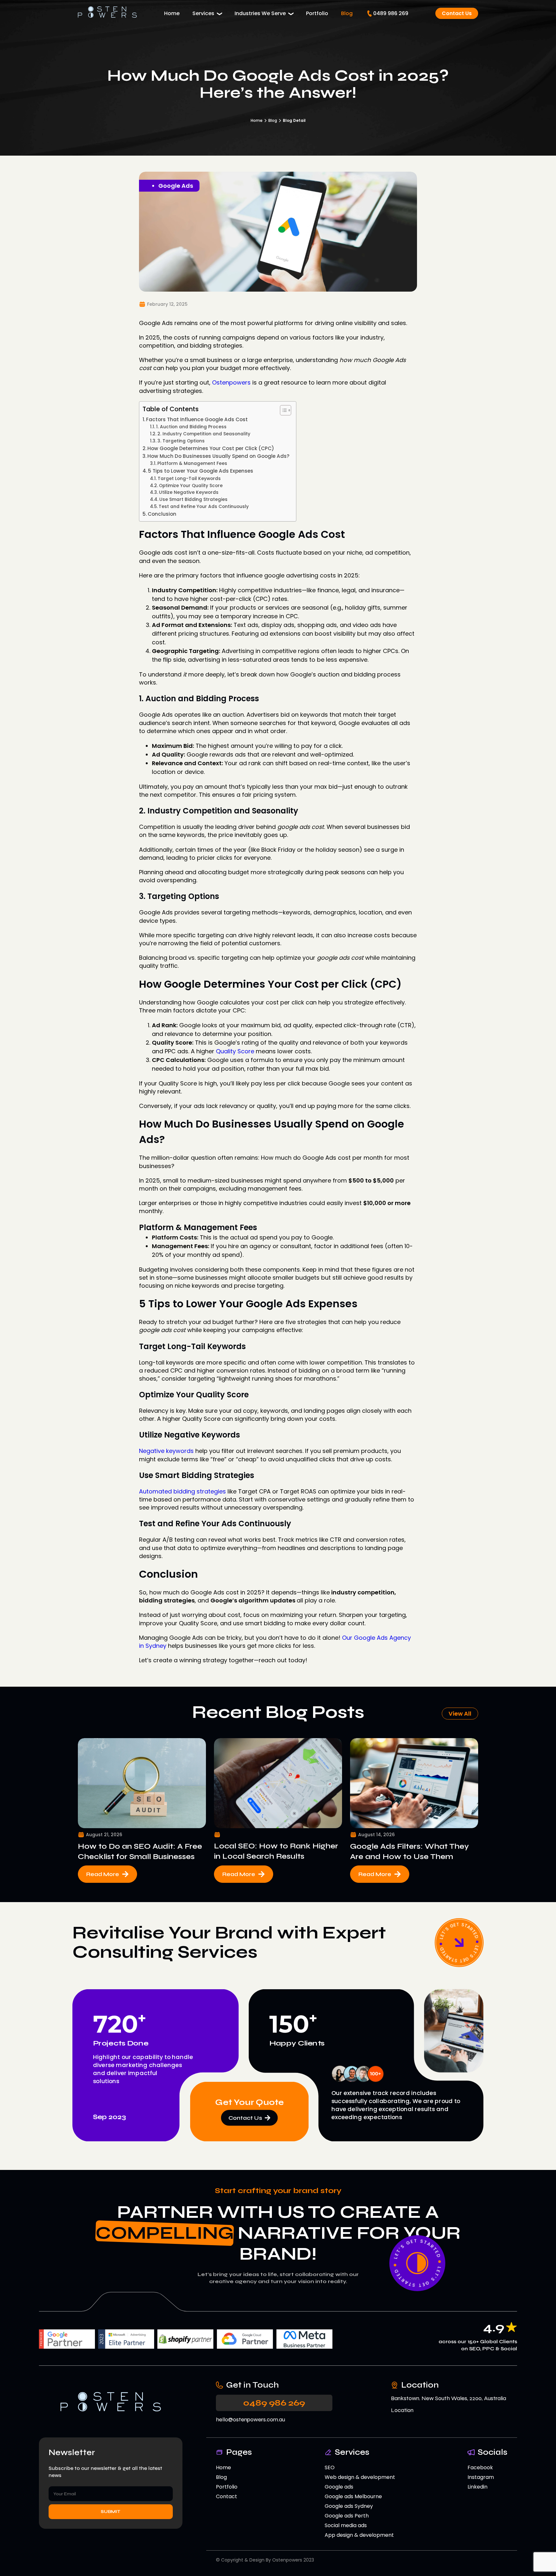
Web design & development (360, 2477)
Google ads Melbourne (353, 2496)
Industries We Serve (260, 13)
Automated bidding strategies (182, 1491)
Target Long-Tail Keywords (189, 479)
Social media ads (346, 2525)
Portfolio (317, 13)
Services (203, 13)
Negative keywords (166, 1451)
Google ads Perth (347, 2516)
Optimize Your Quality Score (191, 486)
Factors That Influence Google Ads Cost (197, 419)
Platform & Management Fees (192, 463)
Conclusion (162, 514)
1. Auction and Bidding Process (191, 427)
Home (172, 13)
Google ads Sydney (349, 2506)
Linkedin (477, 2487)
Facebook (480, 2467)
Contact (227, 2496)
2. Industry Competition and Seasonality (204, 434)
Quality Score (235, 1051)
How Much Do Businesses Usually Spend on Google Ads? (218, 456)
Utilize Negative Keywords (189, 492)
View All (460, 1714)
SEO (330, 2467)
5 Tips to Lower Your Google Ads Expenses (201, 471)
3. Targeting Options (181, 441)
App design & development (359, 2535)
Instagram (481, 2477)
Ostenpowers (231, 382)
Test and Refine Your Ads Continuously (204, 507)
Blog (347, 13)
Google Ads (176, 186)
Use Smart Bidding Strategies (193, 499)
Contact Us (457, 13)
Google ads (339, 2487)
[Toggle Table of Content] (282, 410)
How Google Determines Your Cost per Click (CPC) (211, 448)
